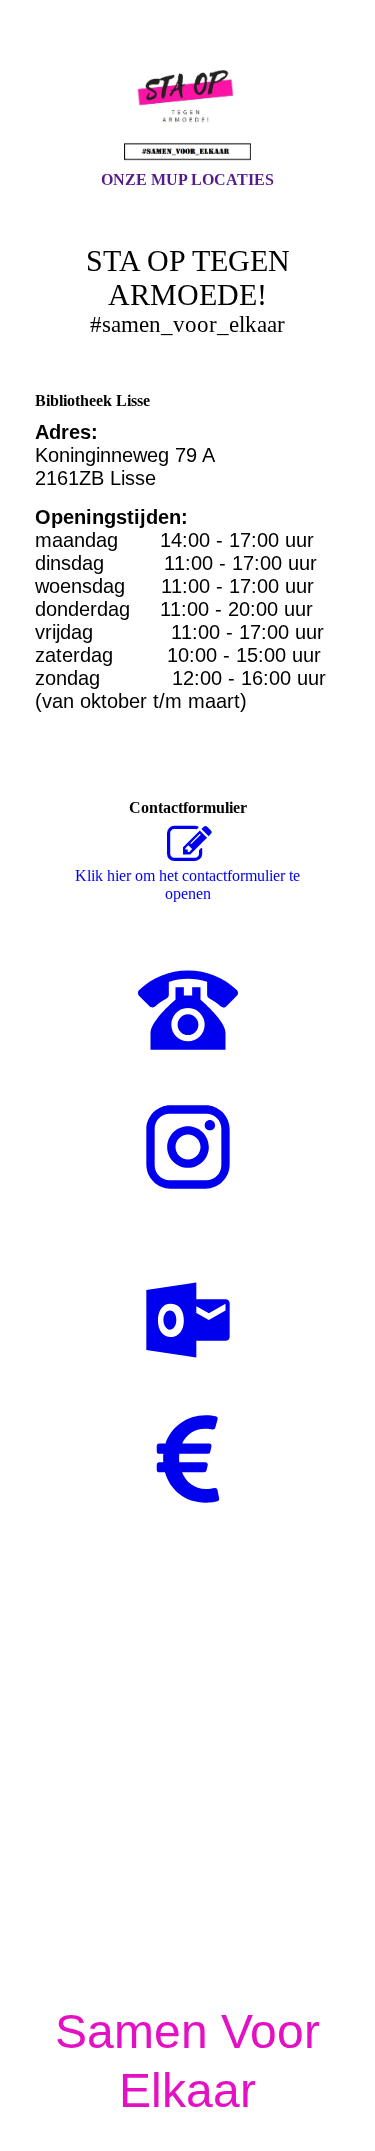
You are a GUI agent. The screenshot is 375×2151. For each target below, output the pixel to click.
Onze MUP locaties (187, 179)
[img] (188, 103)
